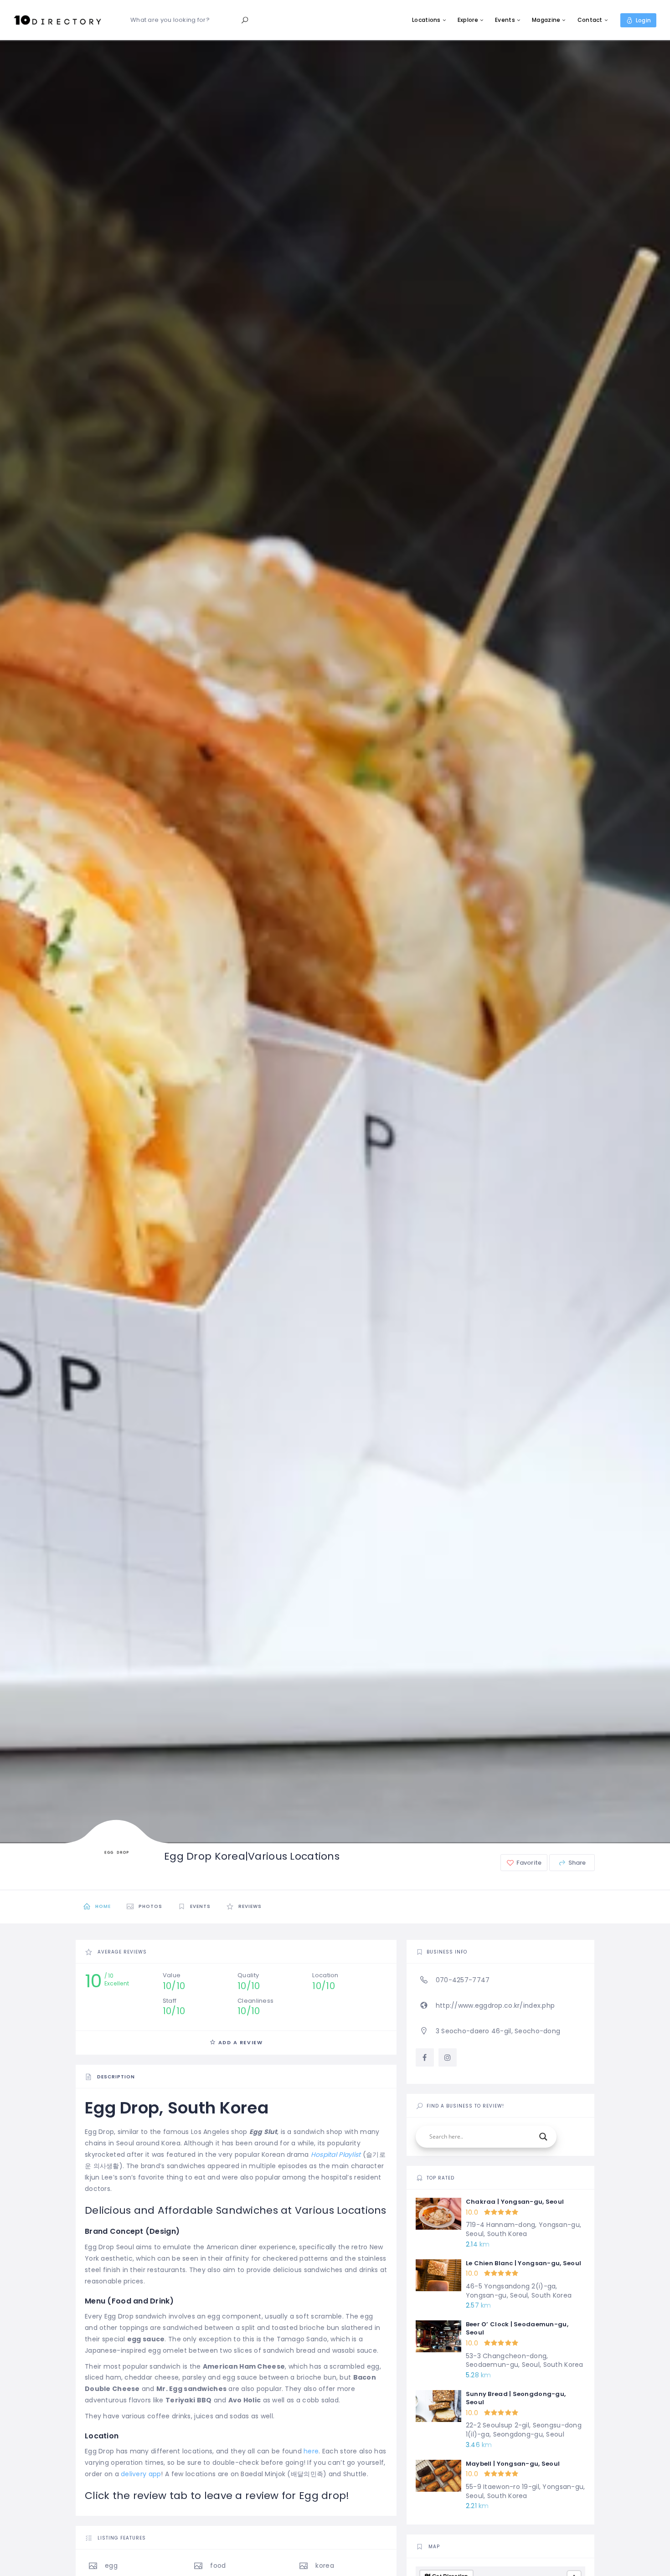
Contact (590, 20)
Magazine (546, 20)
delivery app (141, 2474)
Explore (468, 20)
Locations (426, 20)
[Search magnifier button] (543, 2137)
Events (505, 20)
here (311, 2451)
